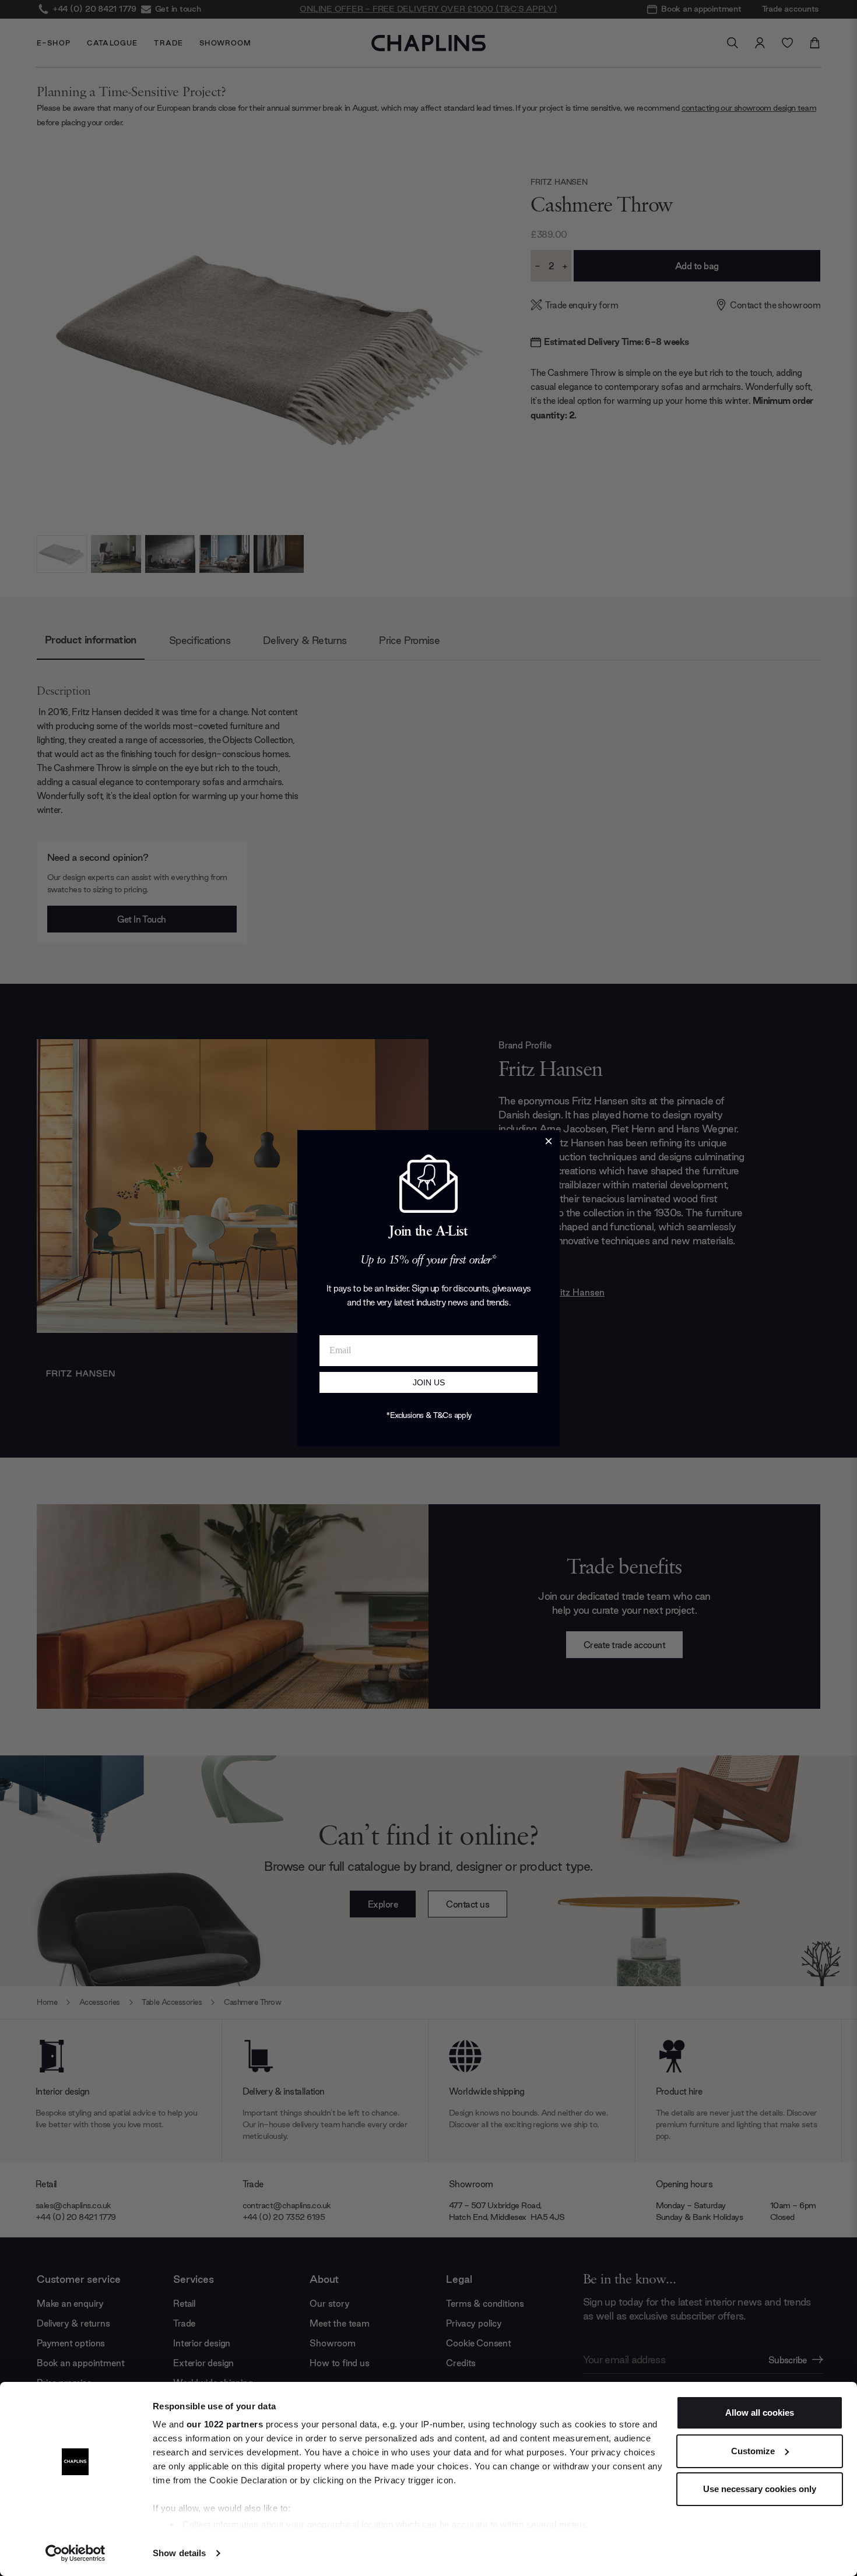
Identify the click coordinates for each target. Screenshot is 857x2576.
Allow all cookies (760, 2413)
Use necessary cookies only (760, 2489)
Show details (179, 2553)
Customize (753, 2451)
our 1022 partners (225, 2424)
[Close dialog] (549, 1141)
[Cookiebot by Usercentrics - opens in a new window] (75, 2553)
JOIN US (429, 1382)
